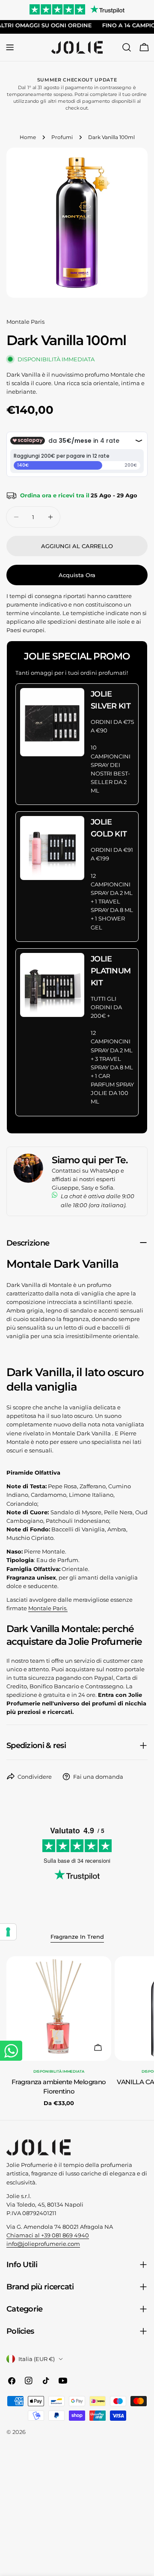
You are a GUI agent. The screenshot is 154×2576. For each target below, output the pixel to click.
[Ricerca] (127, 47)
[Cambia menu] (10, 47)
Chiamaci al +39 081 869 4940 (48, 2235)
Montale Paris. (48, 1608)
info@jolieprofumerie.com (43, 2244)
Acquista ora (77, 575)
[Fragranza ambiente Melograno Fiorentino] (59, 2008)
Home (28, 137)
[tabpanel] (77, 2032)
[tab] (77, 1937)
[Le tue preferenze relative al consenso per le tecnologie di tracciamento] (8, 1932)
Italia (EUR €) (37, 2359)
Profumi (62, 137)
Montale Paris (25, 322)
